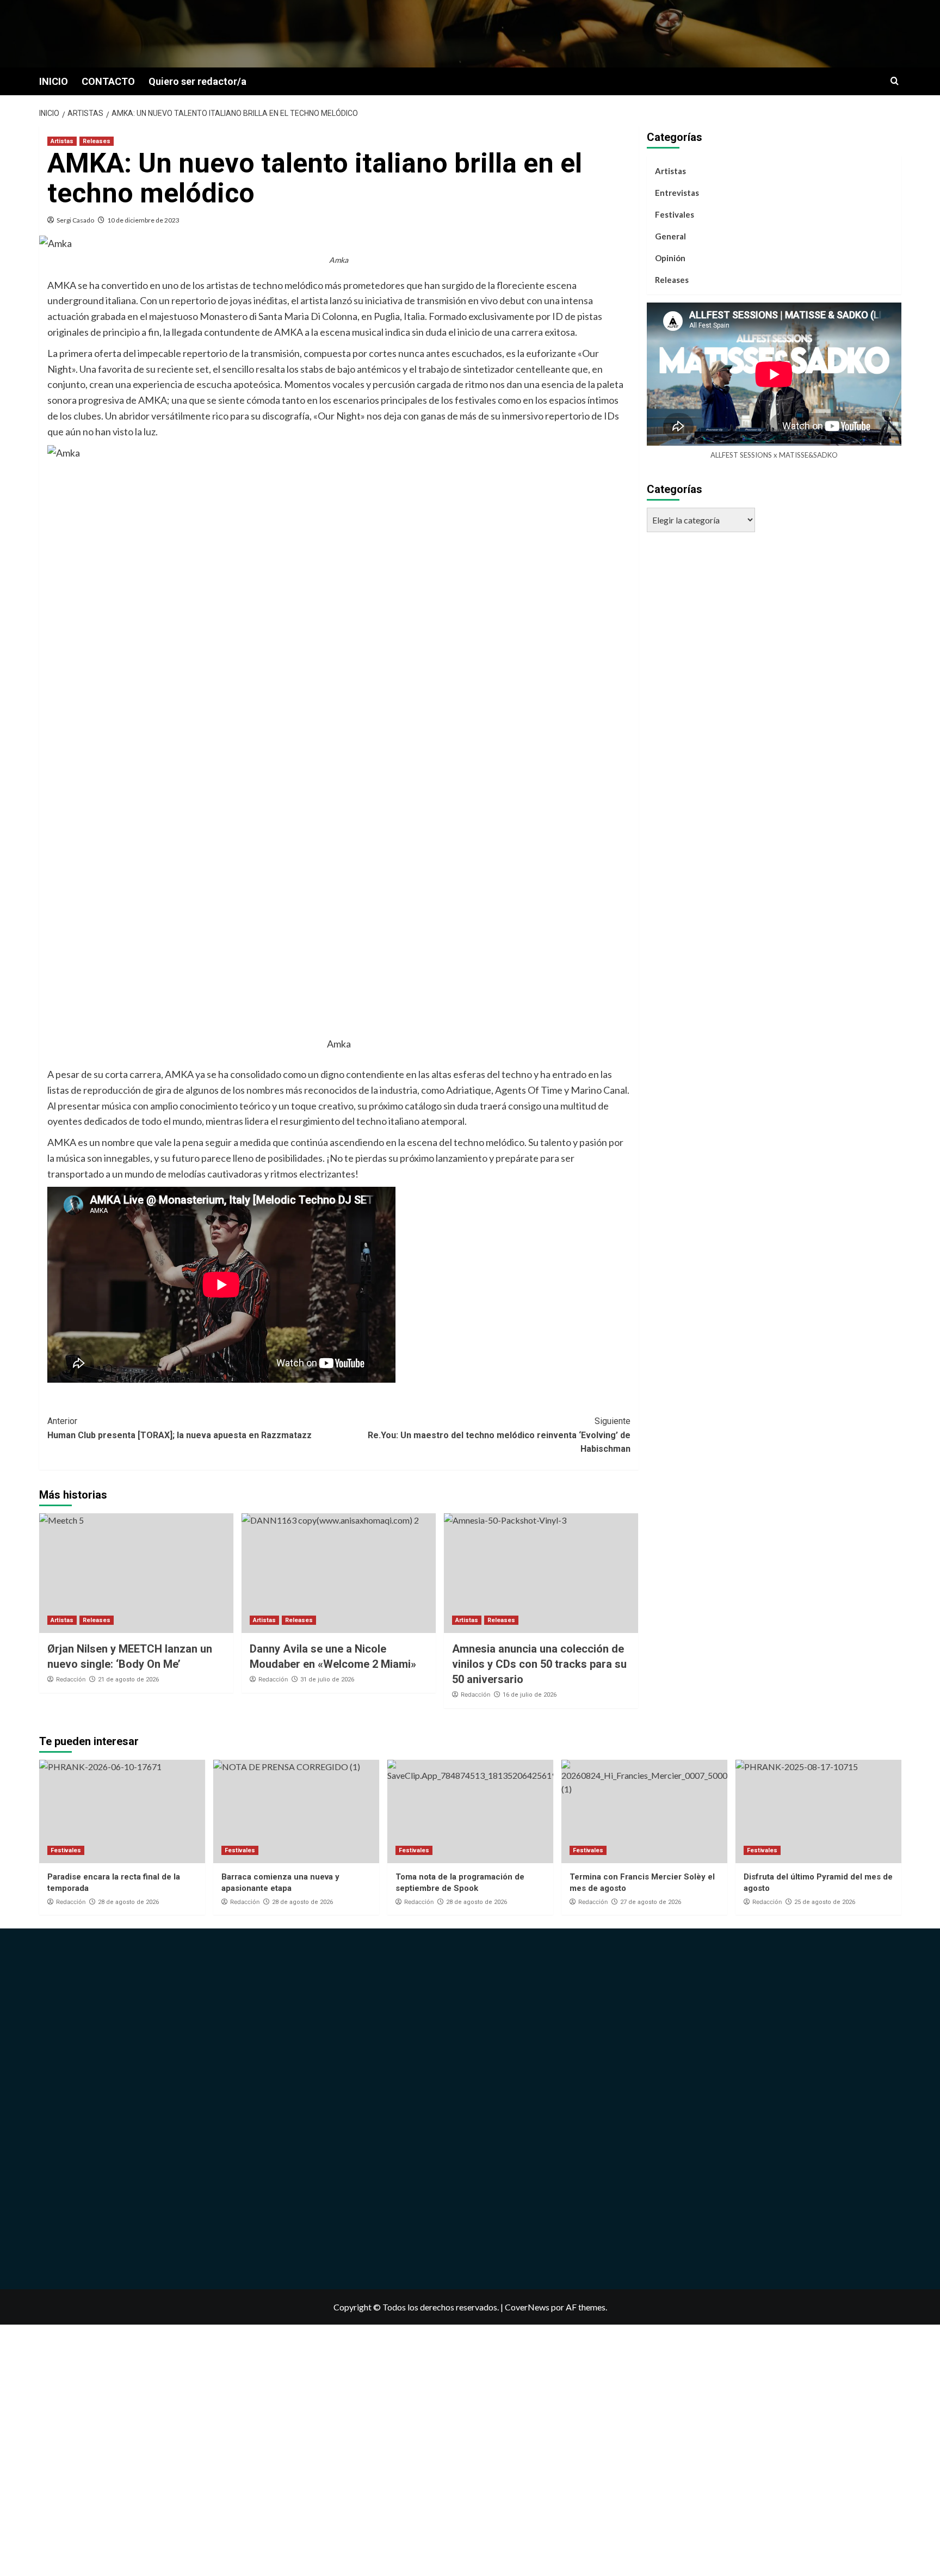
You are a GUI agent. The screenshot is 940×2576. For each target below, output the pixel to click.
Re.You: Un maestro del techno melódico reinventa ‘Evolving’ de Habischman (499, 1435)
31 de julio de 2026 (327, 1680)
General (670, 236)
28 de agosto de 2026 (128, 1902)
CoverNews (527, 2307)
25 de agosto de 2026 (825, 1902)
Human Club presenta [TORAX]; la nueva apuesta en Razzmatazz (180, 1428)
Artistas (62, 141)
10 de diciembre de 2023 (143, 220)
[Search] (895, 81)
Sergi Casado (75, 220)
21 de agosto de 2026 (128, 1680)
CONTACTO (108, 81)
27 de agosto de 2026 (651, 1902)
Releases (97, 141)
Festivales (675, 214)
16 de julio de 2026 (530, 1695)
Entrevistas (677, 193)
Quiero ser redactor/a (197, 81)
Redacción (71, 1679)
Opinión (670, 258)
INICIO (54, 81)
